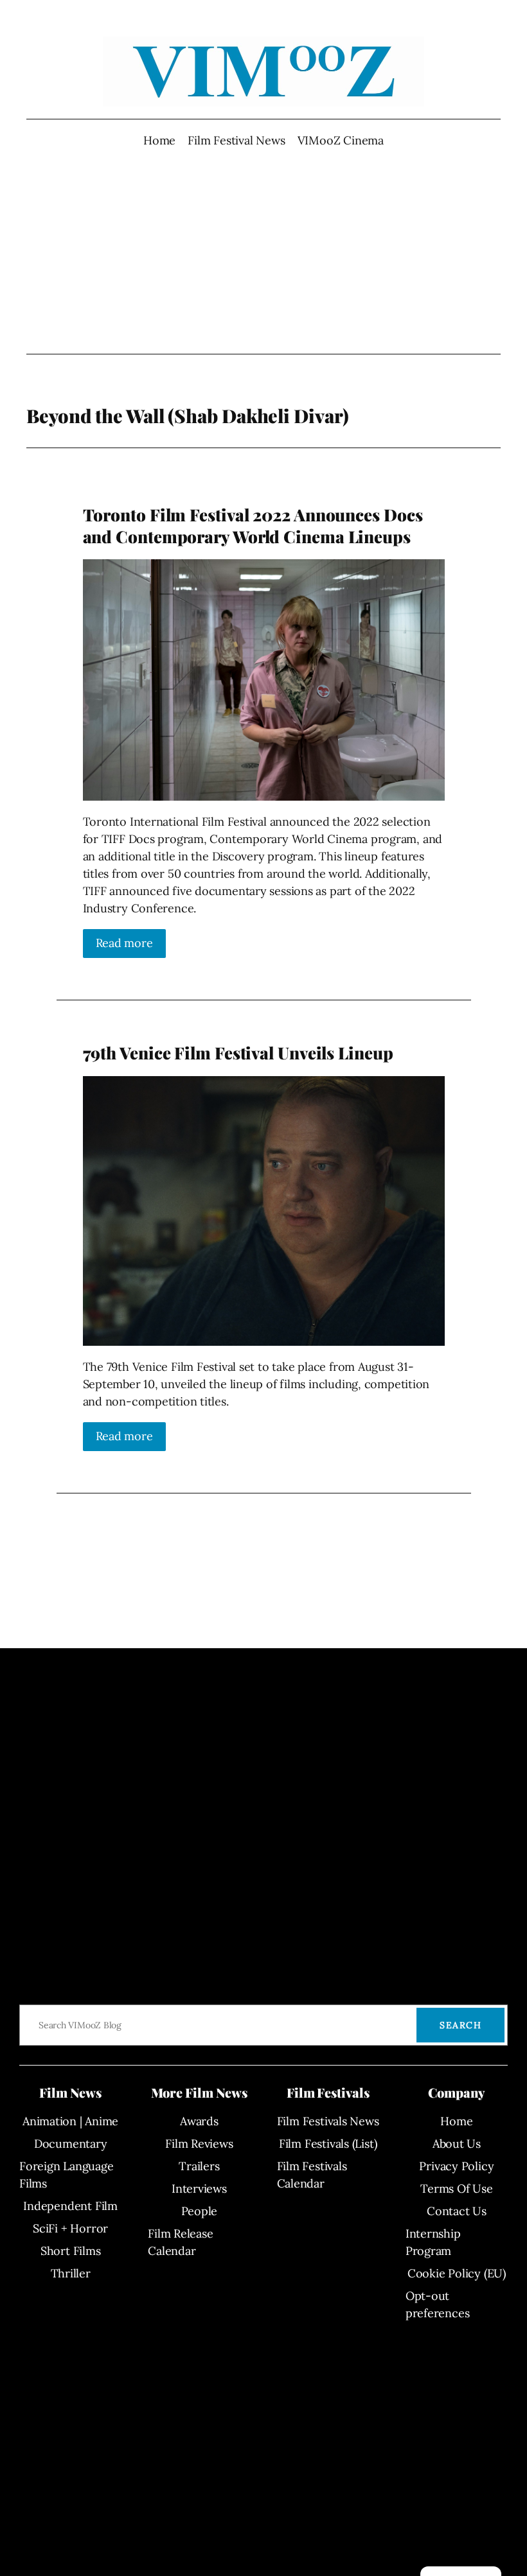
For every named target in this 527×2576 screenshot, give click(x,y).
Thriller (71, 2273)
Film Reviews (199, 2144)
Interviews (199, 2189)
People (200, 2211)
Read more (124, 943)
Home (159, 140)
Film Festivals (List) (328, 2144)
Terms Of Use (456, 2189)
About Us (457, 2144)
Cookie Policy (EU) (457, 2273)
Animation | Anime (70, 2121)
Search (460, 2025)
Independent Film (70, 2206)
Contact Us (457, 2211)
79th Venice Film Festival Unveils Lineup (238, 1053)
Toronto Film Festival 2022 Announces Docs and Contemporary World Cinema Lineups (253, 526)
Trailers (199, 2166)
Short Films (71, 2251)
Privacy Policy (456, 2166)
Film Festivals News (328, 2121)
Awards (199, 2121)
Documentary (71, 2144)
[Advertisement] (264, 251)
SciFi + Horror (70, 2228)
